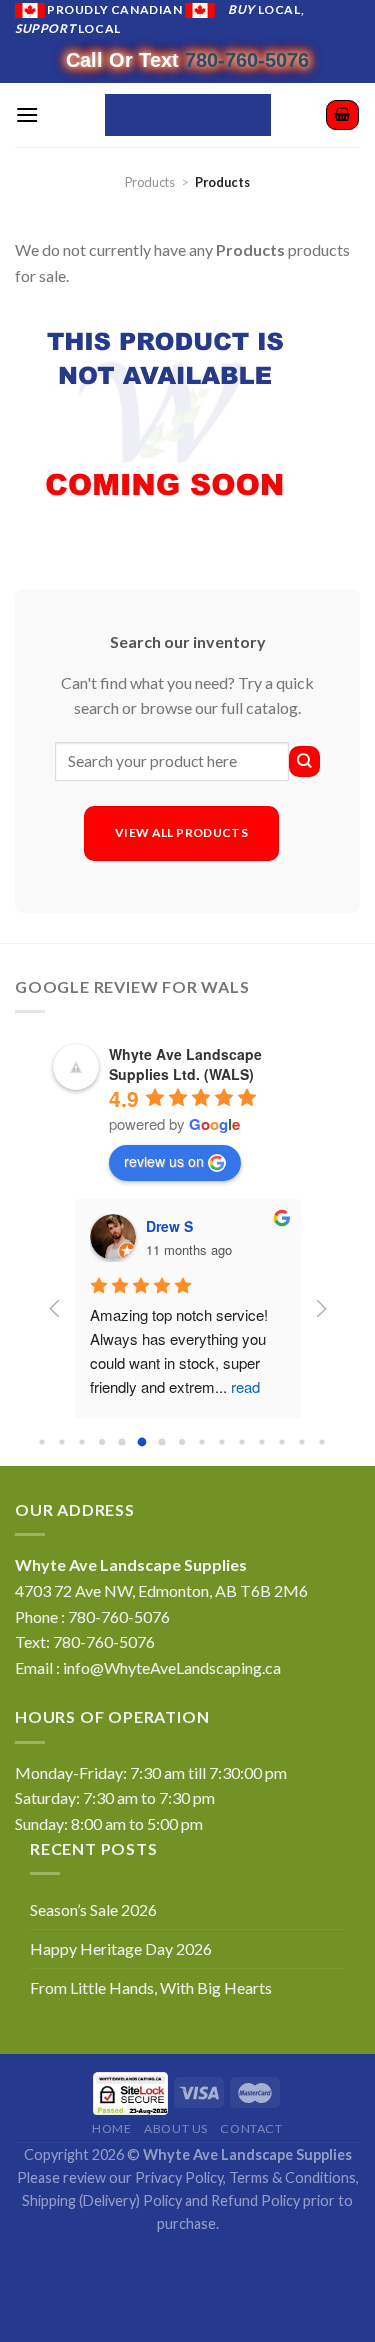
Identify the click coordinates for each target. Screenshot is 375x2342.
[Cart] (342, 115)
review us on (164, 1161)
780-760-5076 (247, 60)
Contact (251, 2128)
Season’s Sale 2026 (93, 1909)
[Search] (304, 761)
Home (111, 2128)
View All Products (181, 832)
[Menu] (27, 114)
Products (150, 182)
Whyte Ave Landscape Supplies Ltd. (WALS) (185, 1064)
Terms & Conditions (292, 2177)
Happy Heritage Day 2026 (121, 1948)
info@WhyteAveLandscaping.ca (172, 1667)
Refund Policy (255, 2200)
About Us (176, 2128)
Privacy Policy (179, 2177)
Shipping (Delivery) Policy (102, 2200)
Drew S (169, 1226)
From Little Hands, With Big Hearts (151, 1987)
